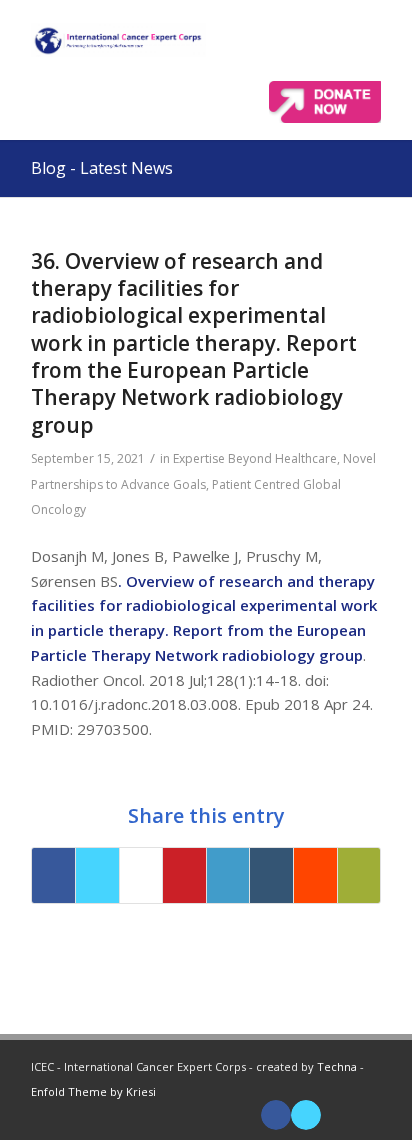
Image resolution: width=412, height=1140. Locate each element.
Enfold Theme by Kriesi (93, 1091)
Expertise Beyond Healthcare (255, 458)
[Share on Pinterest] (184, 876)
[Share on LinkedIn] (228, 876)
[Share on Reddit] (315, 876)
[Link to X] (306, 1115)
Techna (337, 1066)
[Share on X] (97, 876)
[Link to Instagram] (366, 1115)
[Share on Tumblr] (271, 876)
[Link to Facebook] (276, 1115)
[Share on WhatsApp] (141, 876)
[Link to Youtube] (336, 1115)
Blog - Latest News (102, 168)
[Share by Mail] (359, 876)
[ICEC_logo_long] (118, 40)
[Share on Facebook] (54, 876)
